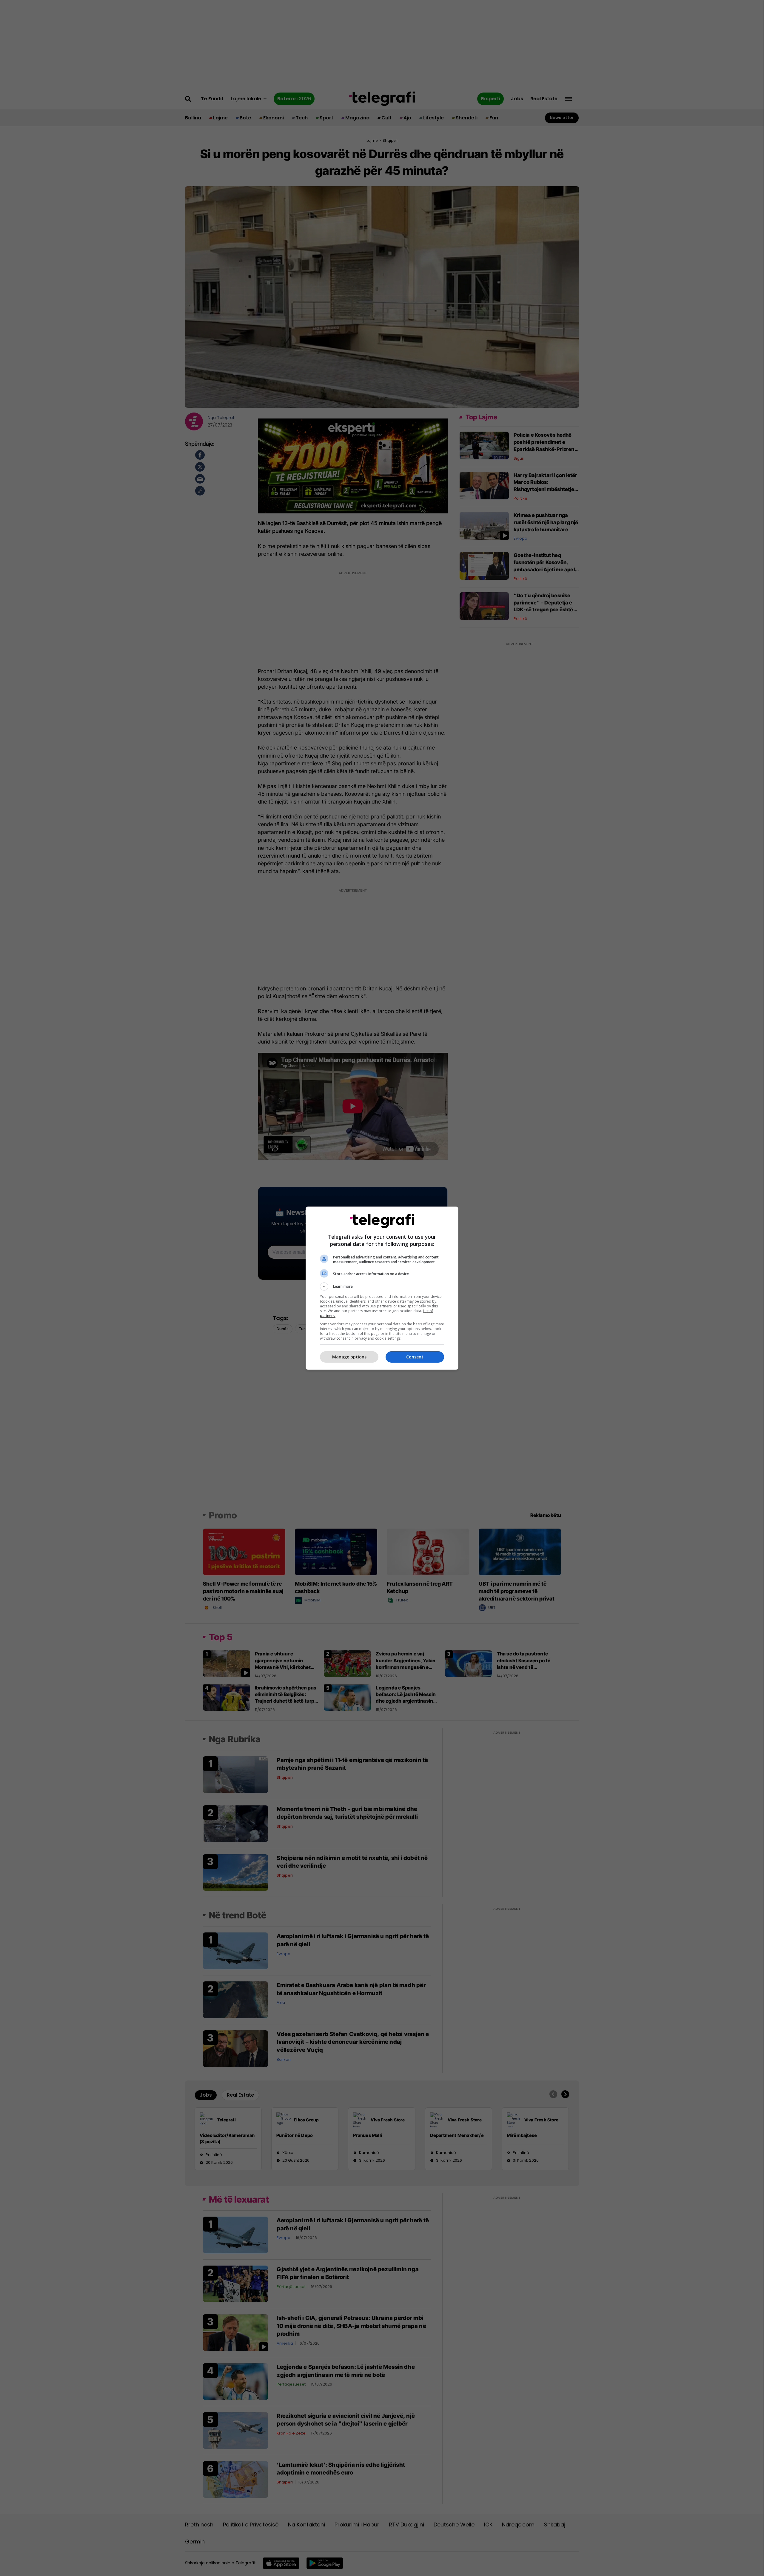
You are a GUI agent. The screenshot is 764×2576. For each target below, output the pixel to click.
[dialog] (382, 1288)
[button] (382, 1287)
